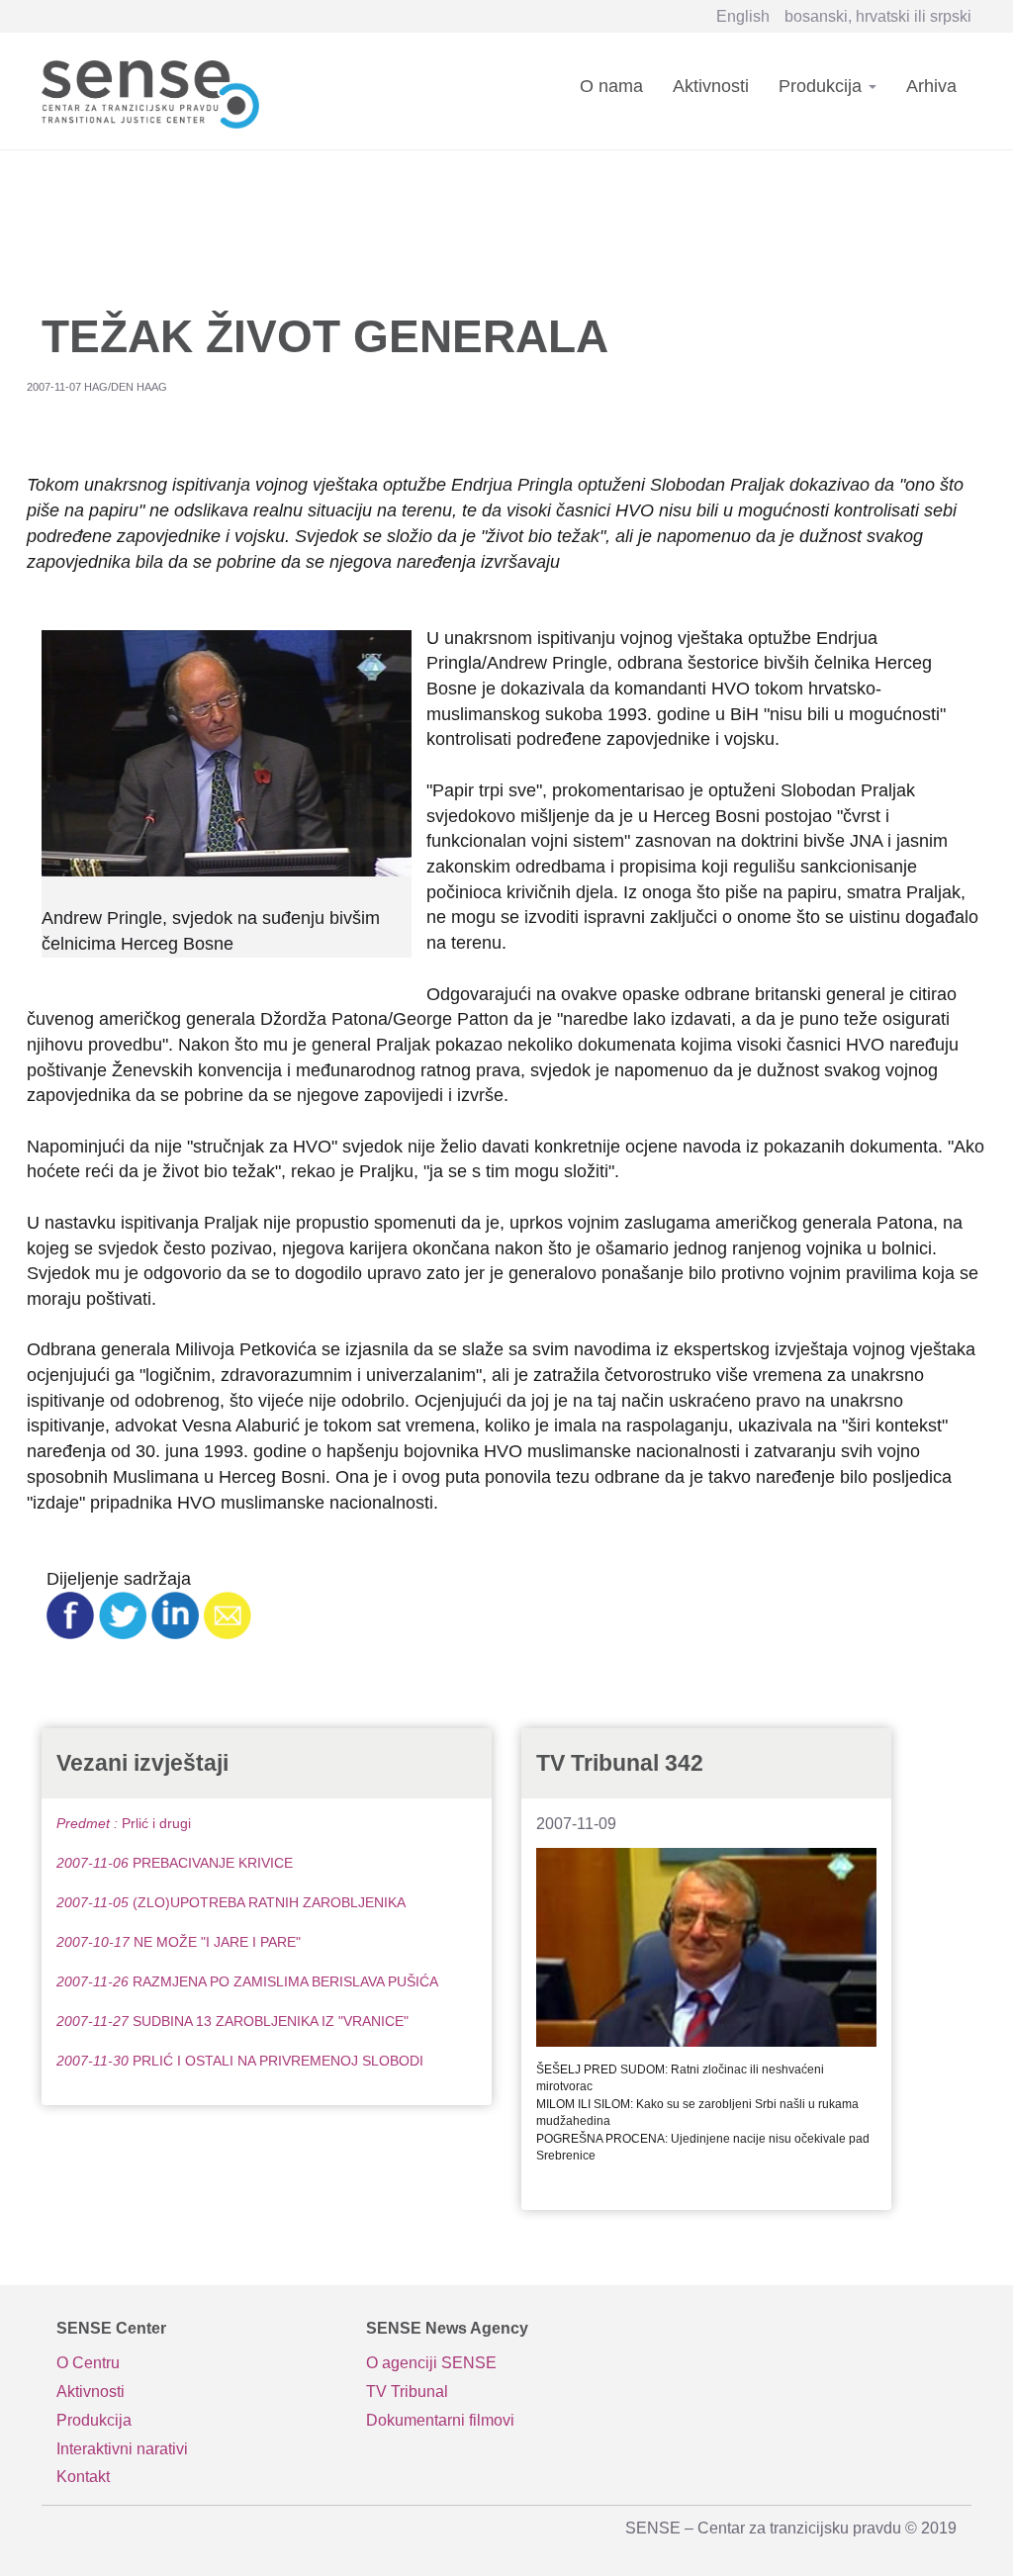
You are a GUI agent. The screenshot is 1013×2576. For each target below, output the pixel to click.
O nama (611, 86)
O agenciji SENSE (431, 2363)
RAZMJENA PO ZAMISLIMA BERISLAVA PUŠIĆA (247, 1981)
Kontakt (83, 2477)
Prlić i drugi (124, 1823)
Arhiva (931, 86)
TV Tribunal (407, 2392)
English (743, 16)
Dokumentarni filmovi (440, 2420)
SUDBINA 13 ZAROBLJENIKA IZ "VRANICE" (232, 2021)
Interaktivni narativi (122, 2449)
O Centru (88, 2363)
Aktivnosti (711, 86)
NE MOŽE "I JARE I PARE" (179, 1942)
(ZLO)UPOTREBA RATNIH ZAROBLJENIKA (231, 1902)
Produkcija (823, 86)
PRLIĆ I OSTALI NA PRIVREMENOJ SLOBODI (240, 2061)
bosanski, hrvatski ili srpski (878, 16)
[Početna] (158, 91)
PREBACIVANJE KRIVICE (175, 1863)
